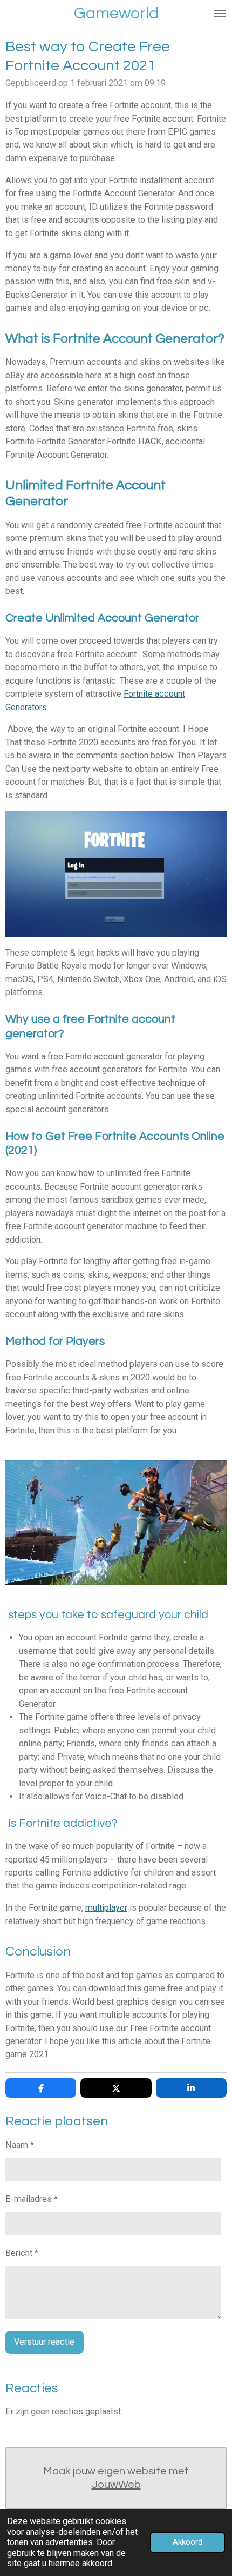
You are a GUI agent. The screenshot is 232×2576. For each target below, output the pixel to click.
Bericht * (22, 2253)
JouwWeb (116, 2485)
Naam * (20, 2145)
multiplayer (106, 1908)
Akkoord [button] (187, 2542)
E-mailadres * (32, 2199)
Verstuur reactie (44, 2342)
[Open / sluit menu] (220, 14)
